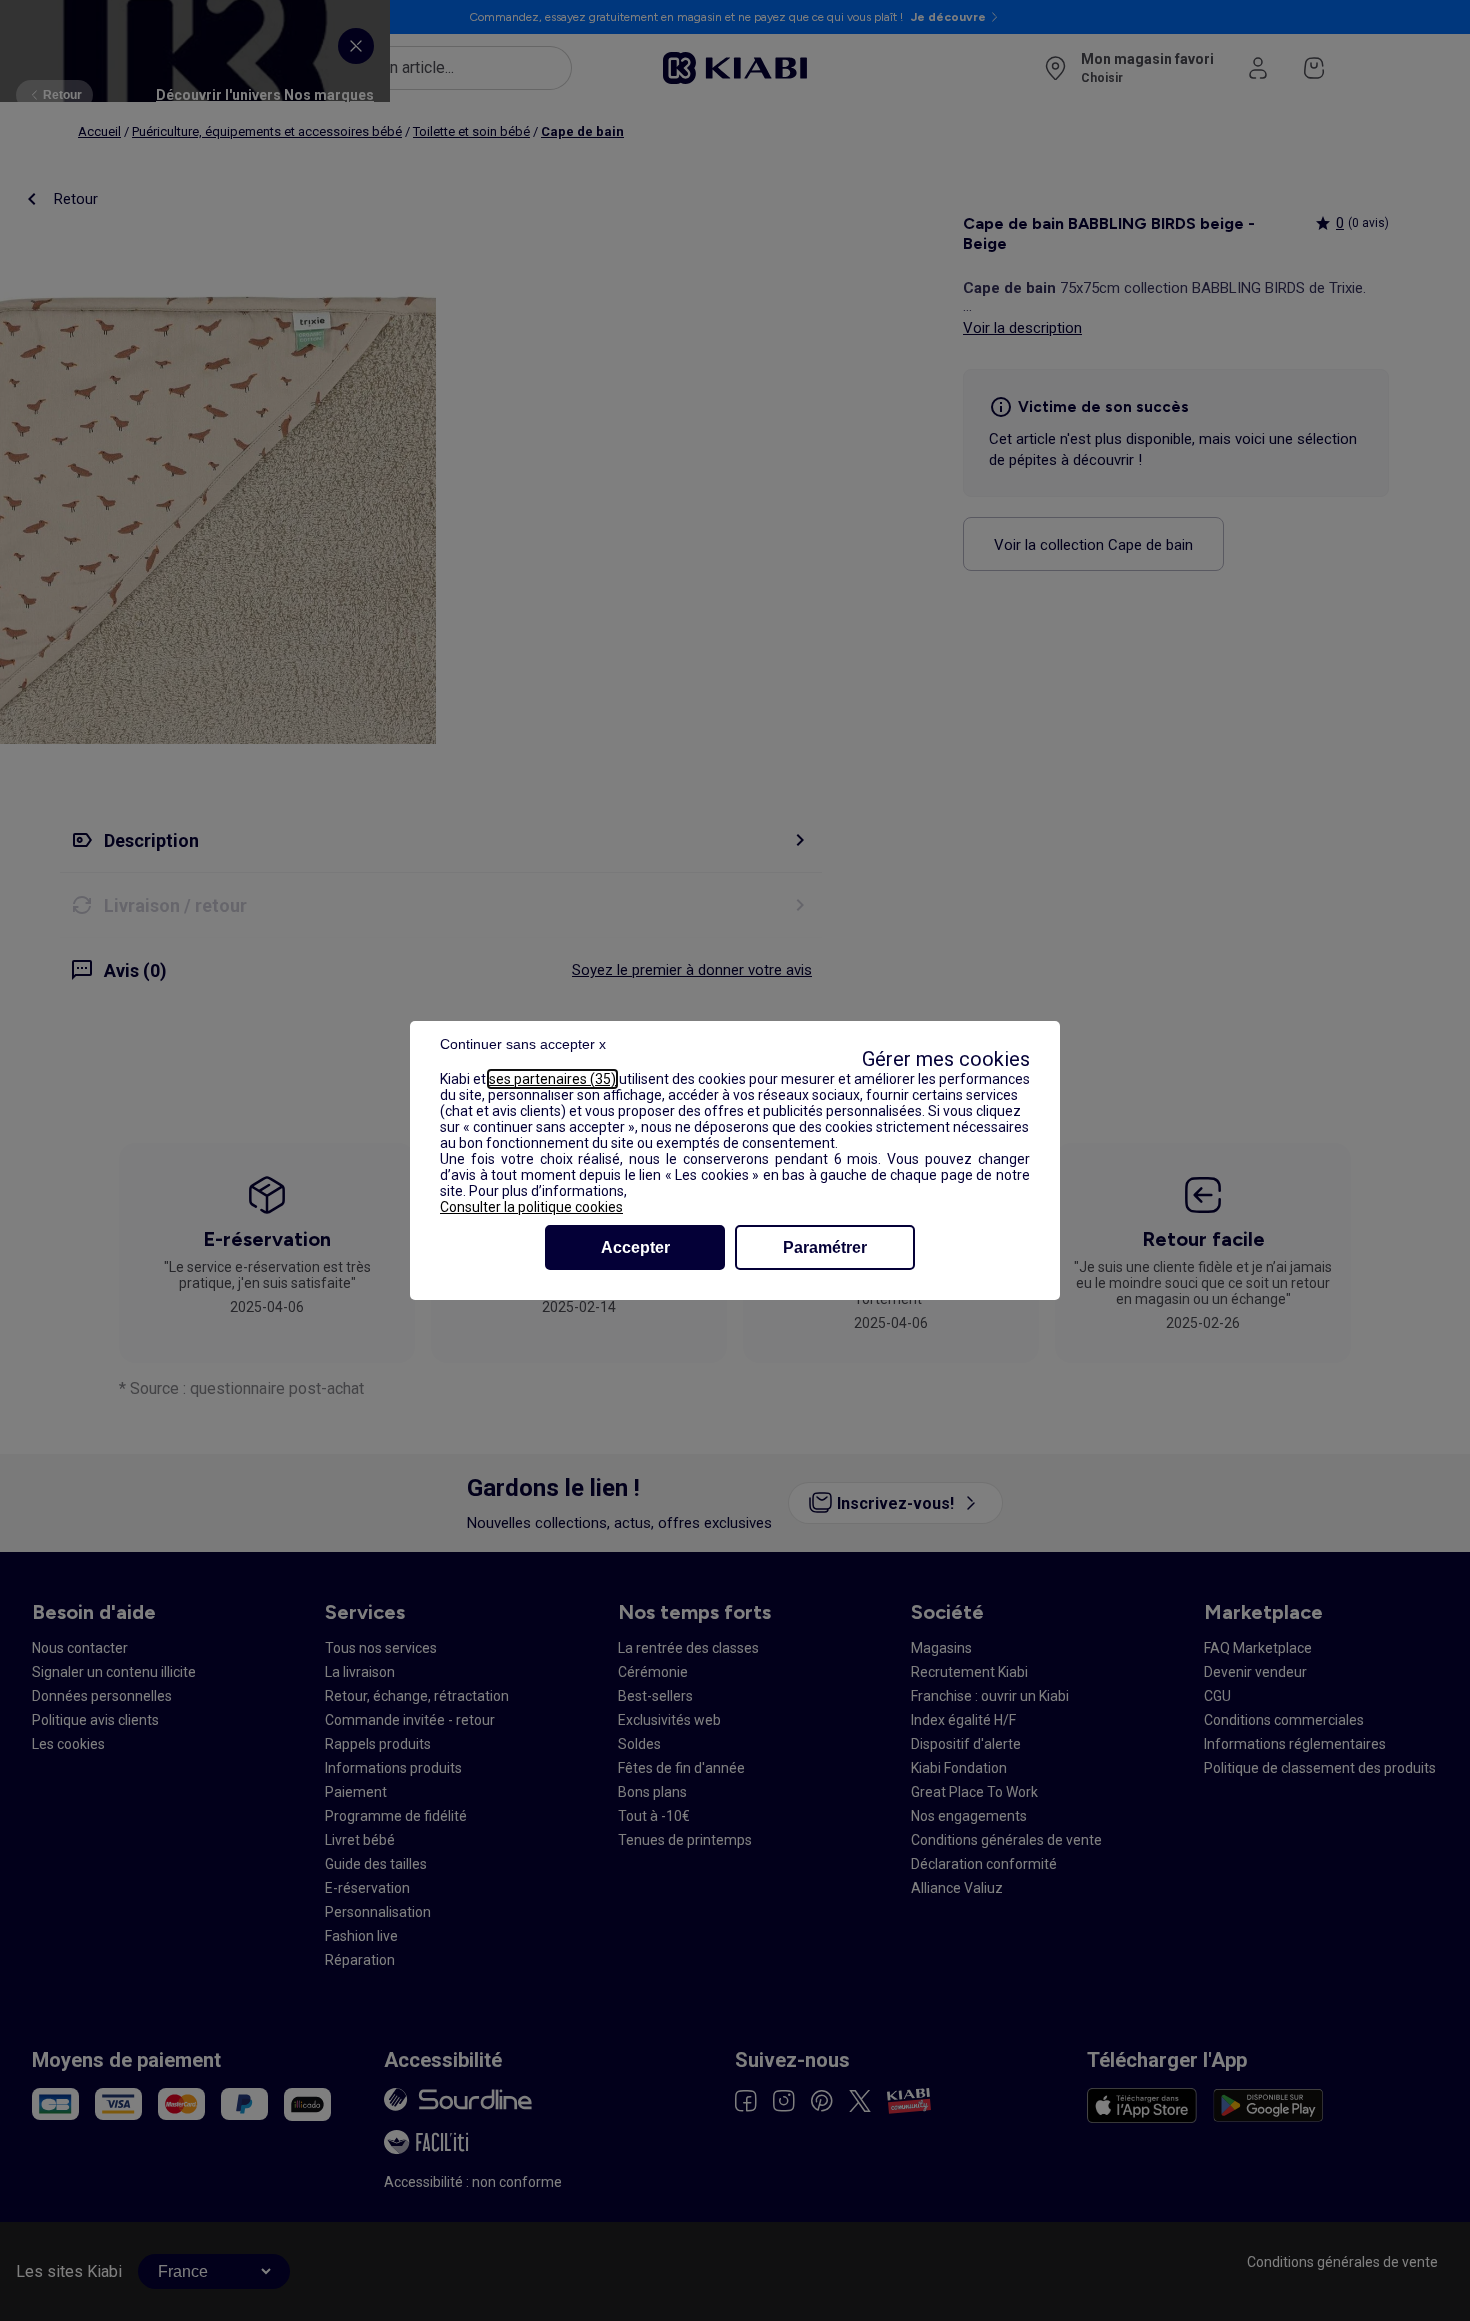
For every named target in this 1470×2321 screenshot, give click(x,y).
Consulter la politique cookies (531, 1207)
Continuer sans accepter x (523, 1044)
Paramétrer (825, 1247)
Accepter (635, 1247)
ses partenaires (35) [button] (552, 1079)
